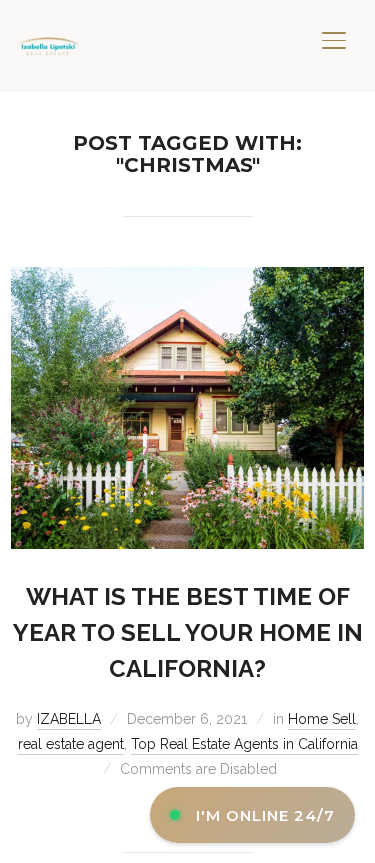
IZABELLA (69, 719)
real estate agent (71, 744)
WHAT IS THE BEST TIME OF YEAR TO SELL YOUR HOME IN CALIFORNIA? (188, 632)
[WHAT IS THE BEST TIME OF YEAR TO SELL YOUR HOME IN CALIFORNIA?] (187, 279)
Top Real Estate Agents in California (244, 744)
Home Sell (322, 719)
